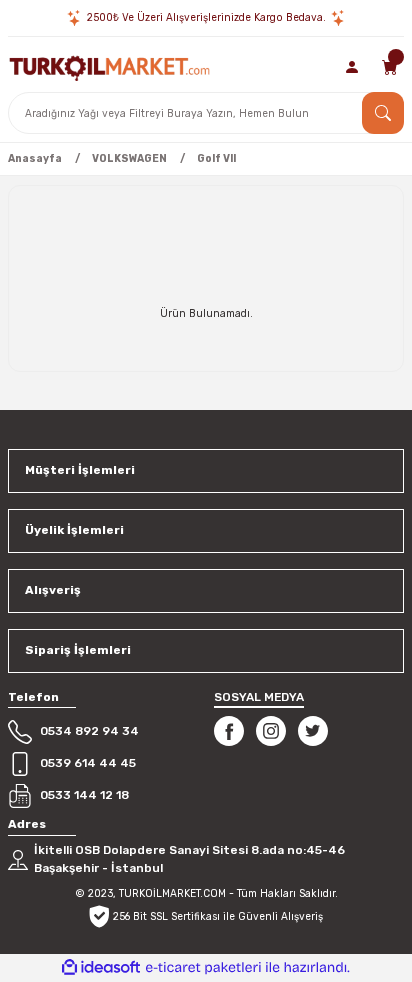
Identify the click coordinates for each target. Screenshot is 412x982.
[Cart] (390, 67)
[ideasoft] (101, 968)
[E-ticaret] (203, 967)
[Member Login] (353, 67)
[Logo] (109, 66)
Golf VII (216, 158)
